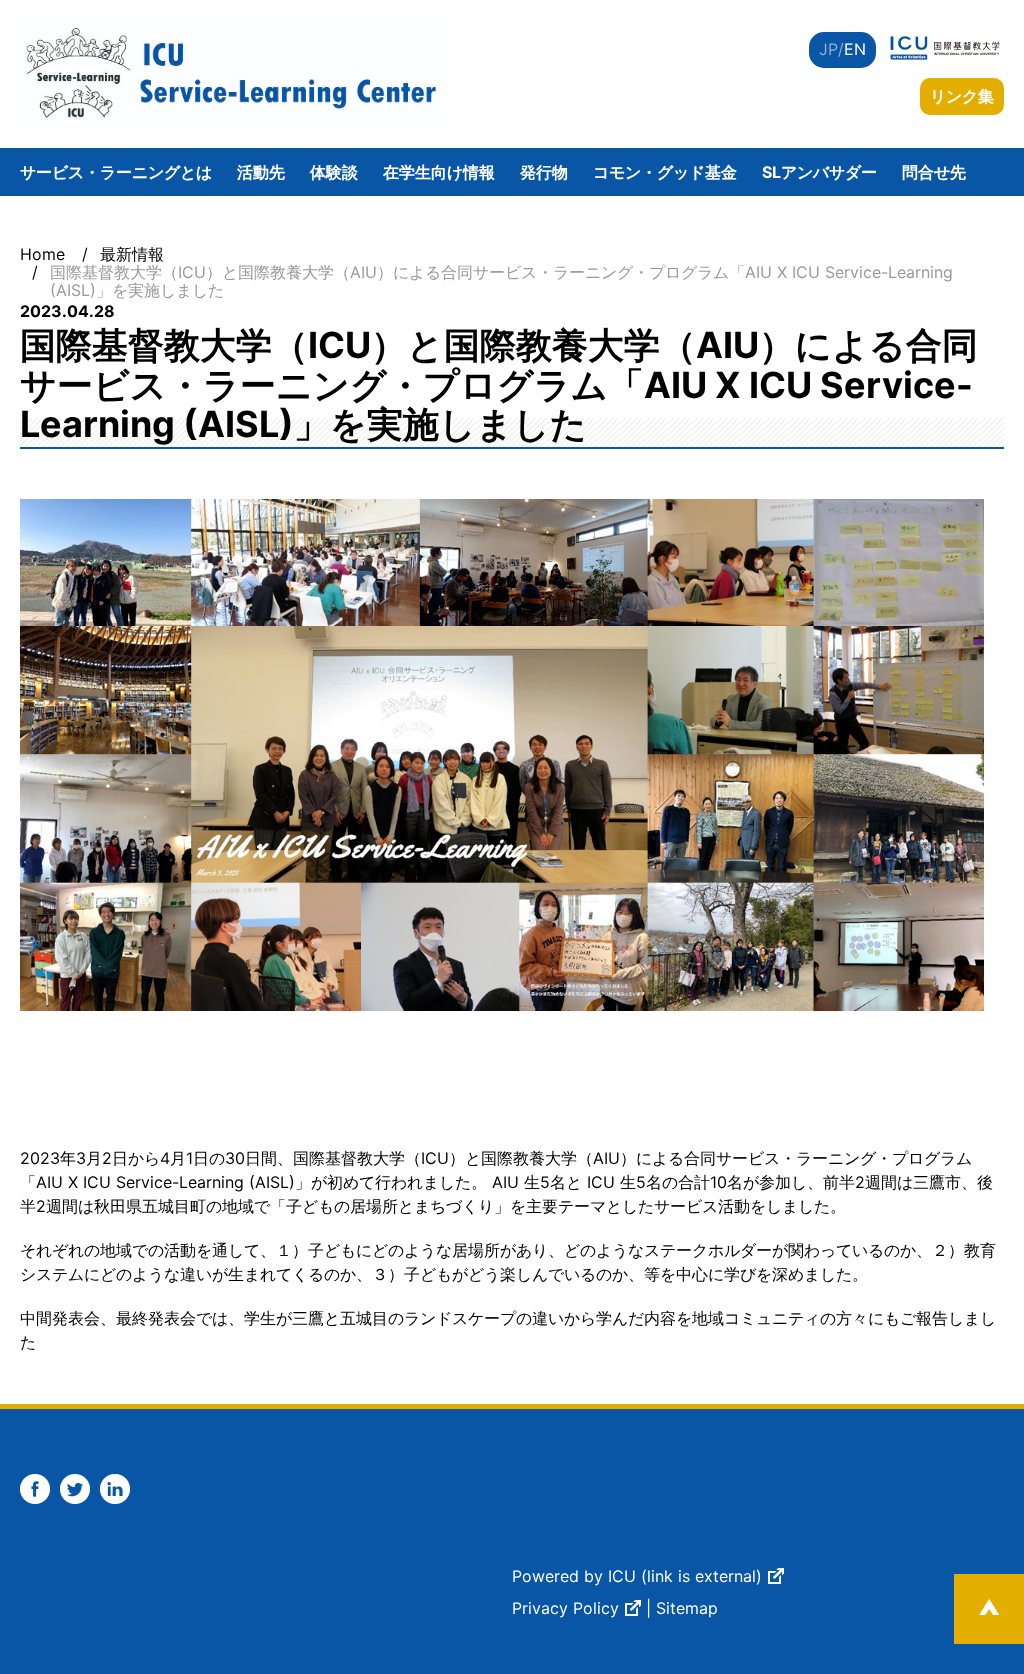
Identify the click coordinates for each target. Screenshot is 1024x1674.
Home (42, 254)
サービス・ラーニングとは (116, 172)
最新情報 (132, 254)
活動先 (261, 172)
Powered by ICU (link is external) (637, 1576)
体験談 (334, 172)
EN (855, 49)
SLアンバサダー (819, 172)
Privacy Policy (565, 1608)
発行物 (544, 172)
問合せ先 (934, 172)
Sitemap (687, 1608)
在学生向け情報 (439, 172)
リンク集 (962, 96)
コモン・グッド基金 (665, 172)
